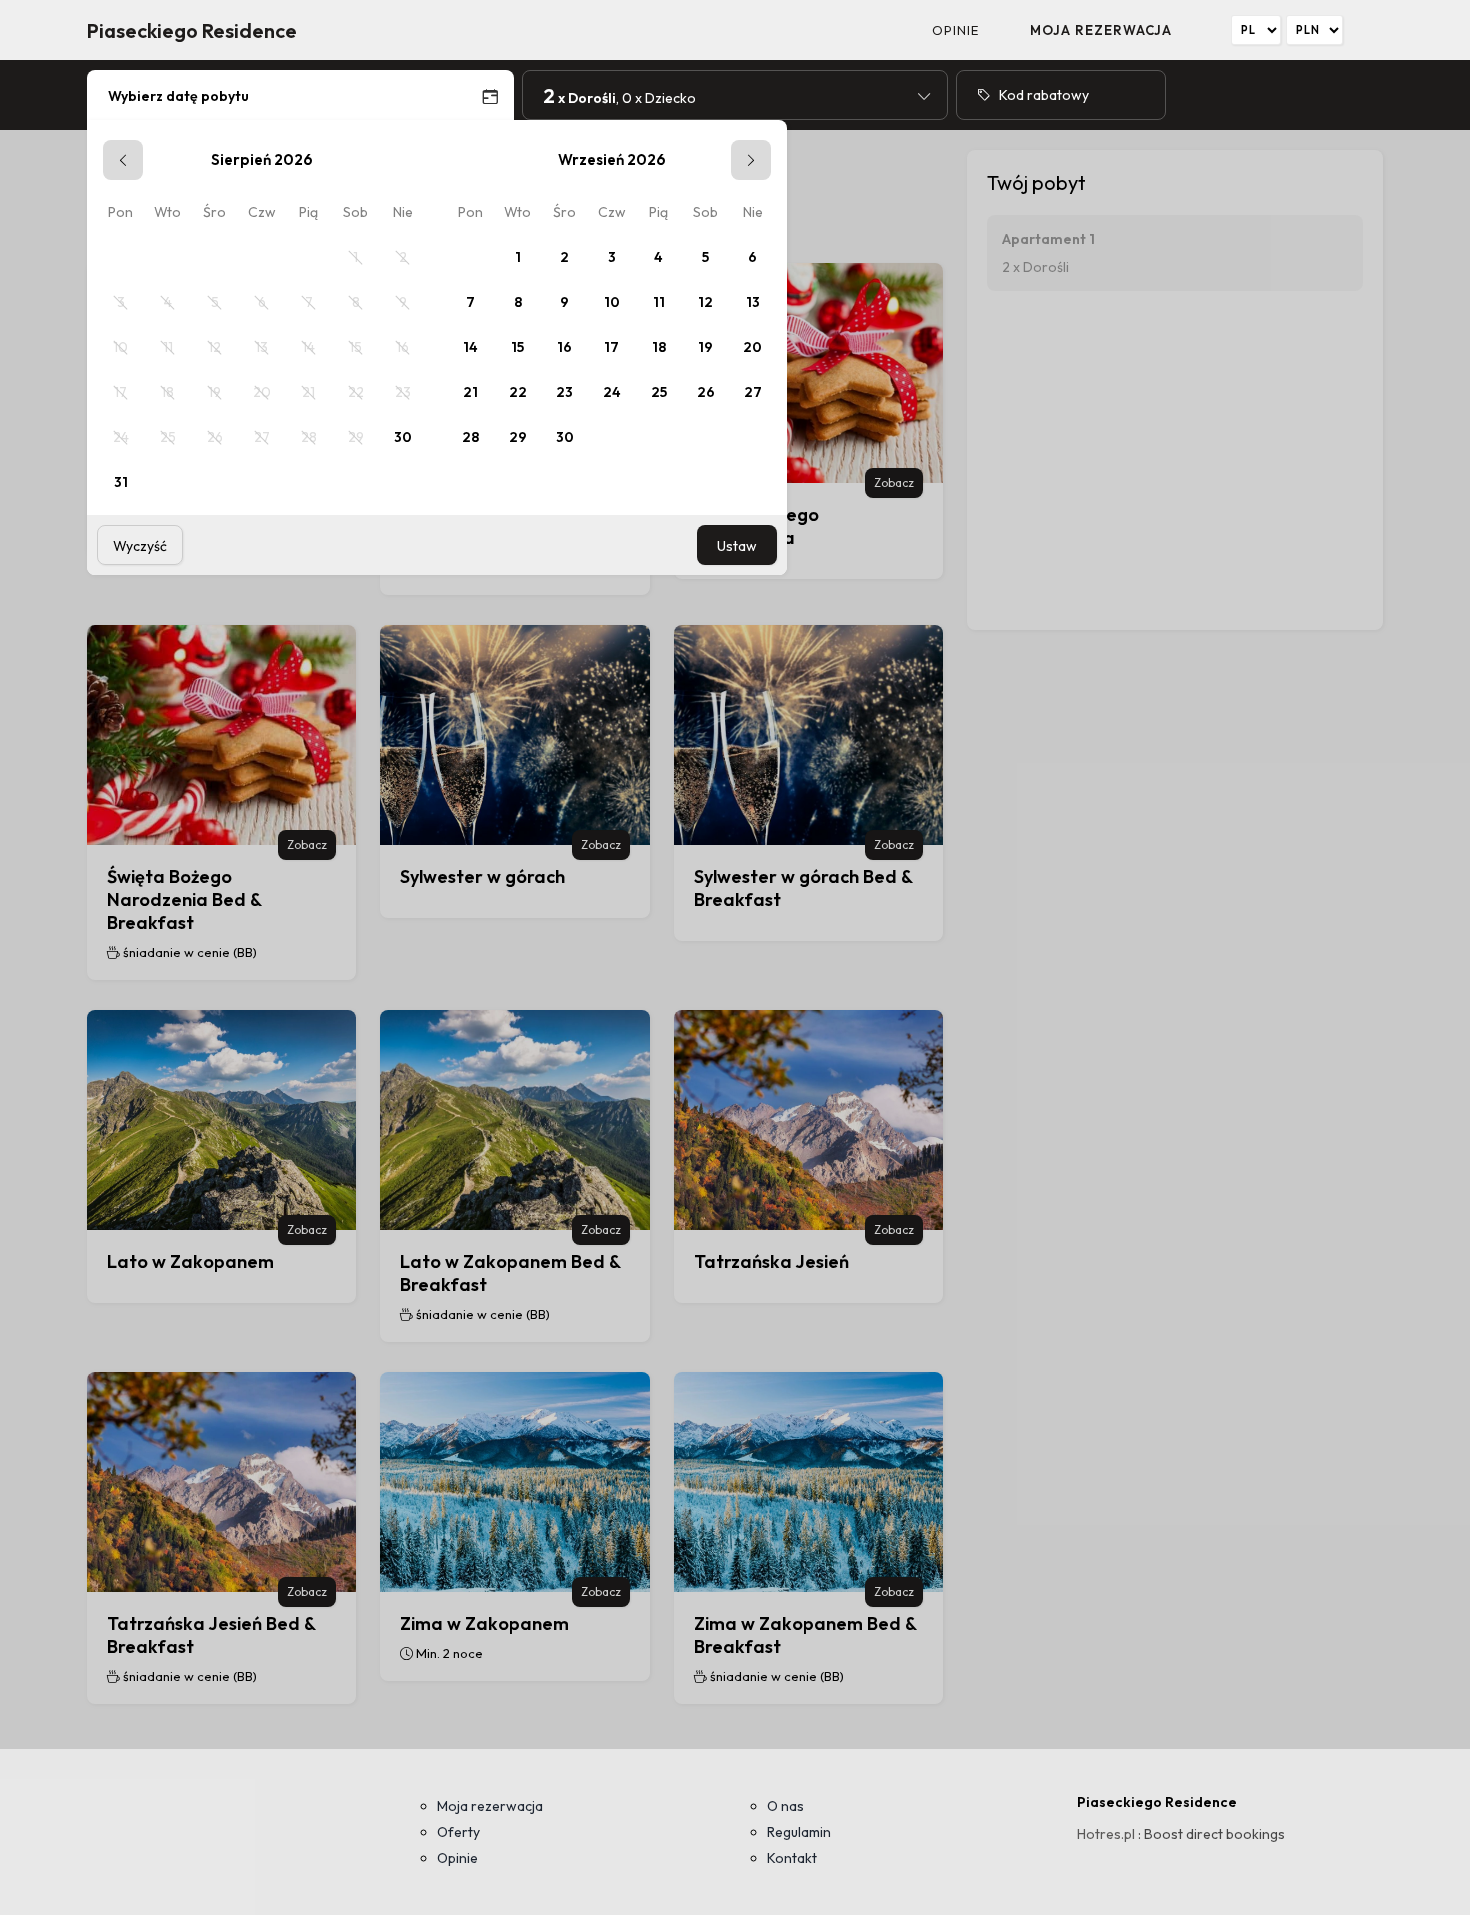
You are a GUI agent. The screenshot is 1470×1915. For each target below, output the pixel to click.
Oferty (458, 1832)
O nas (785, 1806)
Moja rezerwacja (1101, 30)
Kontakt (792, 1858)
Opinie (955, 30)
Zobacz (894, 482)
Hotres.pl (1106, 1834)
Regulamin (799, 1832)
